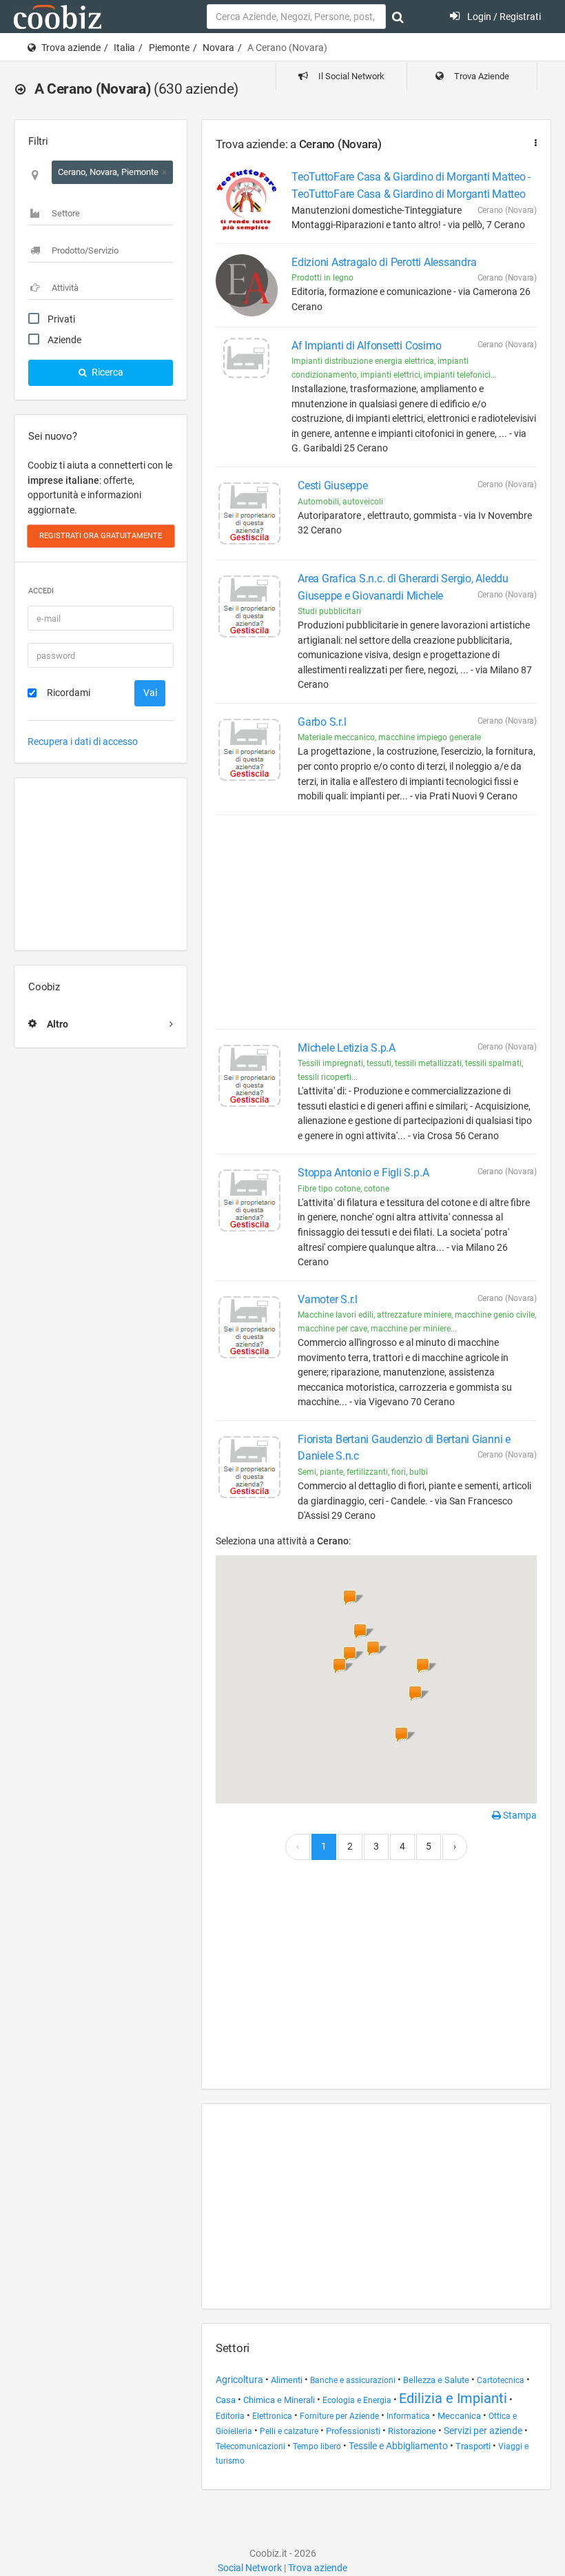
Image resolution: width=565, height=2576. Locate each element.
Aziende (64, 340)
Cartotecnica (501, 2380)
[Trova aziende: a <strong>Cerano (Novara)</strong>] (533, 143)
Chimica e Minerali (279, 2400)
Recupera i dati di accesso (83, 742)
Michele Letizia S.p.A (347, 1048)
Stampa (519, 1815)
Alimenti (287, 2380)
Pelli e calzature (289, 2431)
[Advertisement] (101, 864)
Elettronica (273, 2416)
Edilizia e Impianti (453, 2398)
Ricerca (106, 372)
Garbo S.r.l (322, 722)
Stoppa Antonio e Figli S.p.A (363, 1173)
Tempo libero (317, 2446)
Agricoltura (239, 2380)
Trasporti (473, 2446)
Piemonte (169, 48)
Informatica (408, 2416)
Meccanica (459, 2416)
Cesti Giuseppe (333, 485)
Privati (61, 319)
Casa (226, 2400)
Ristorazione (412, 2431)
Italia (124, 48)
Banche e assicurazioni (353, 2380)
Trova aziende (71, 48)
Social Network (250, 2568)
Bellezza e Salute (436, 2380)
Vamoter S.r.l (328, 1299)
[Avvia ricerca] (398, 17)
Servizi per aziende (483, 2431)
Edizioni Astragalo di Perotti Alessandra (384, 262)
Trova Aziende (481, 76)
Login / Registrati (503, 17)
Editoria (230, 2416)
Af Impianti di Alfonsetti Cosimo (366, 346)
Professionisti (353, 2431)
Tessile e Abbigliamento (398, 2446)
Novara (218, 48)
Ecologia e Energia (357, 2400)
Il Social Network (350, 76)
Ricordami (69, 693)
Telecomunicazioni (250, 2446)
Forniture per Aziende (339, 2416)
